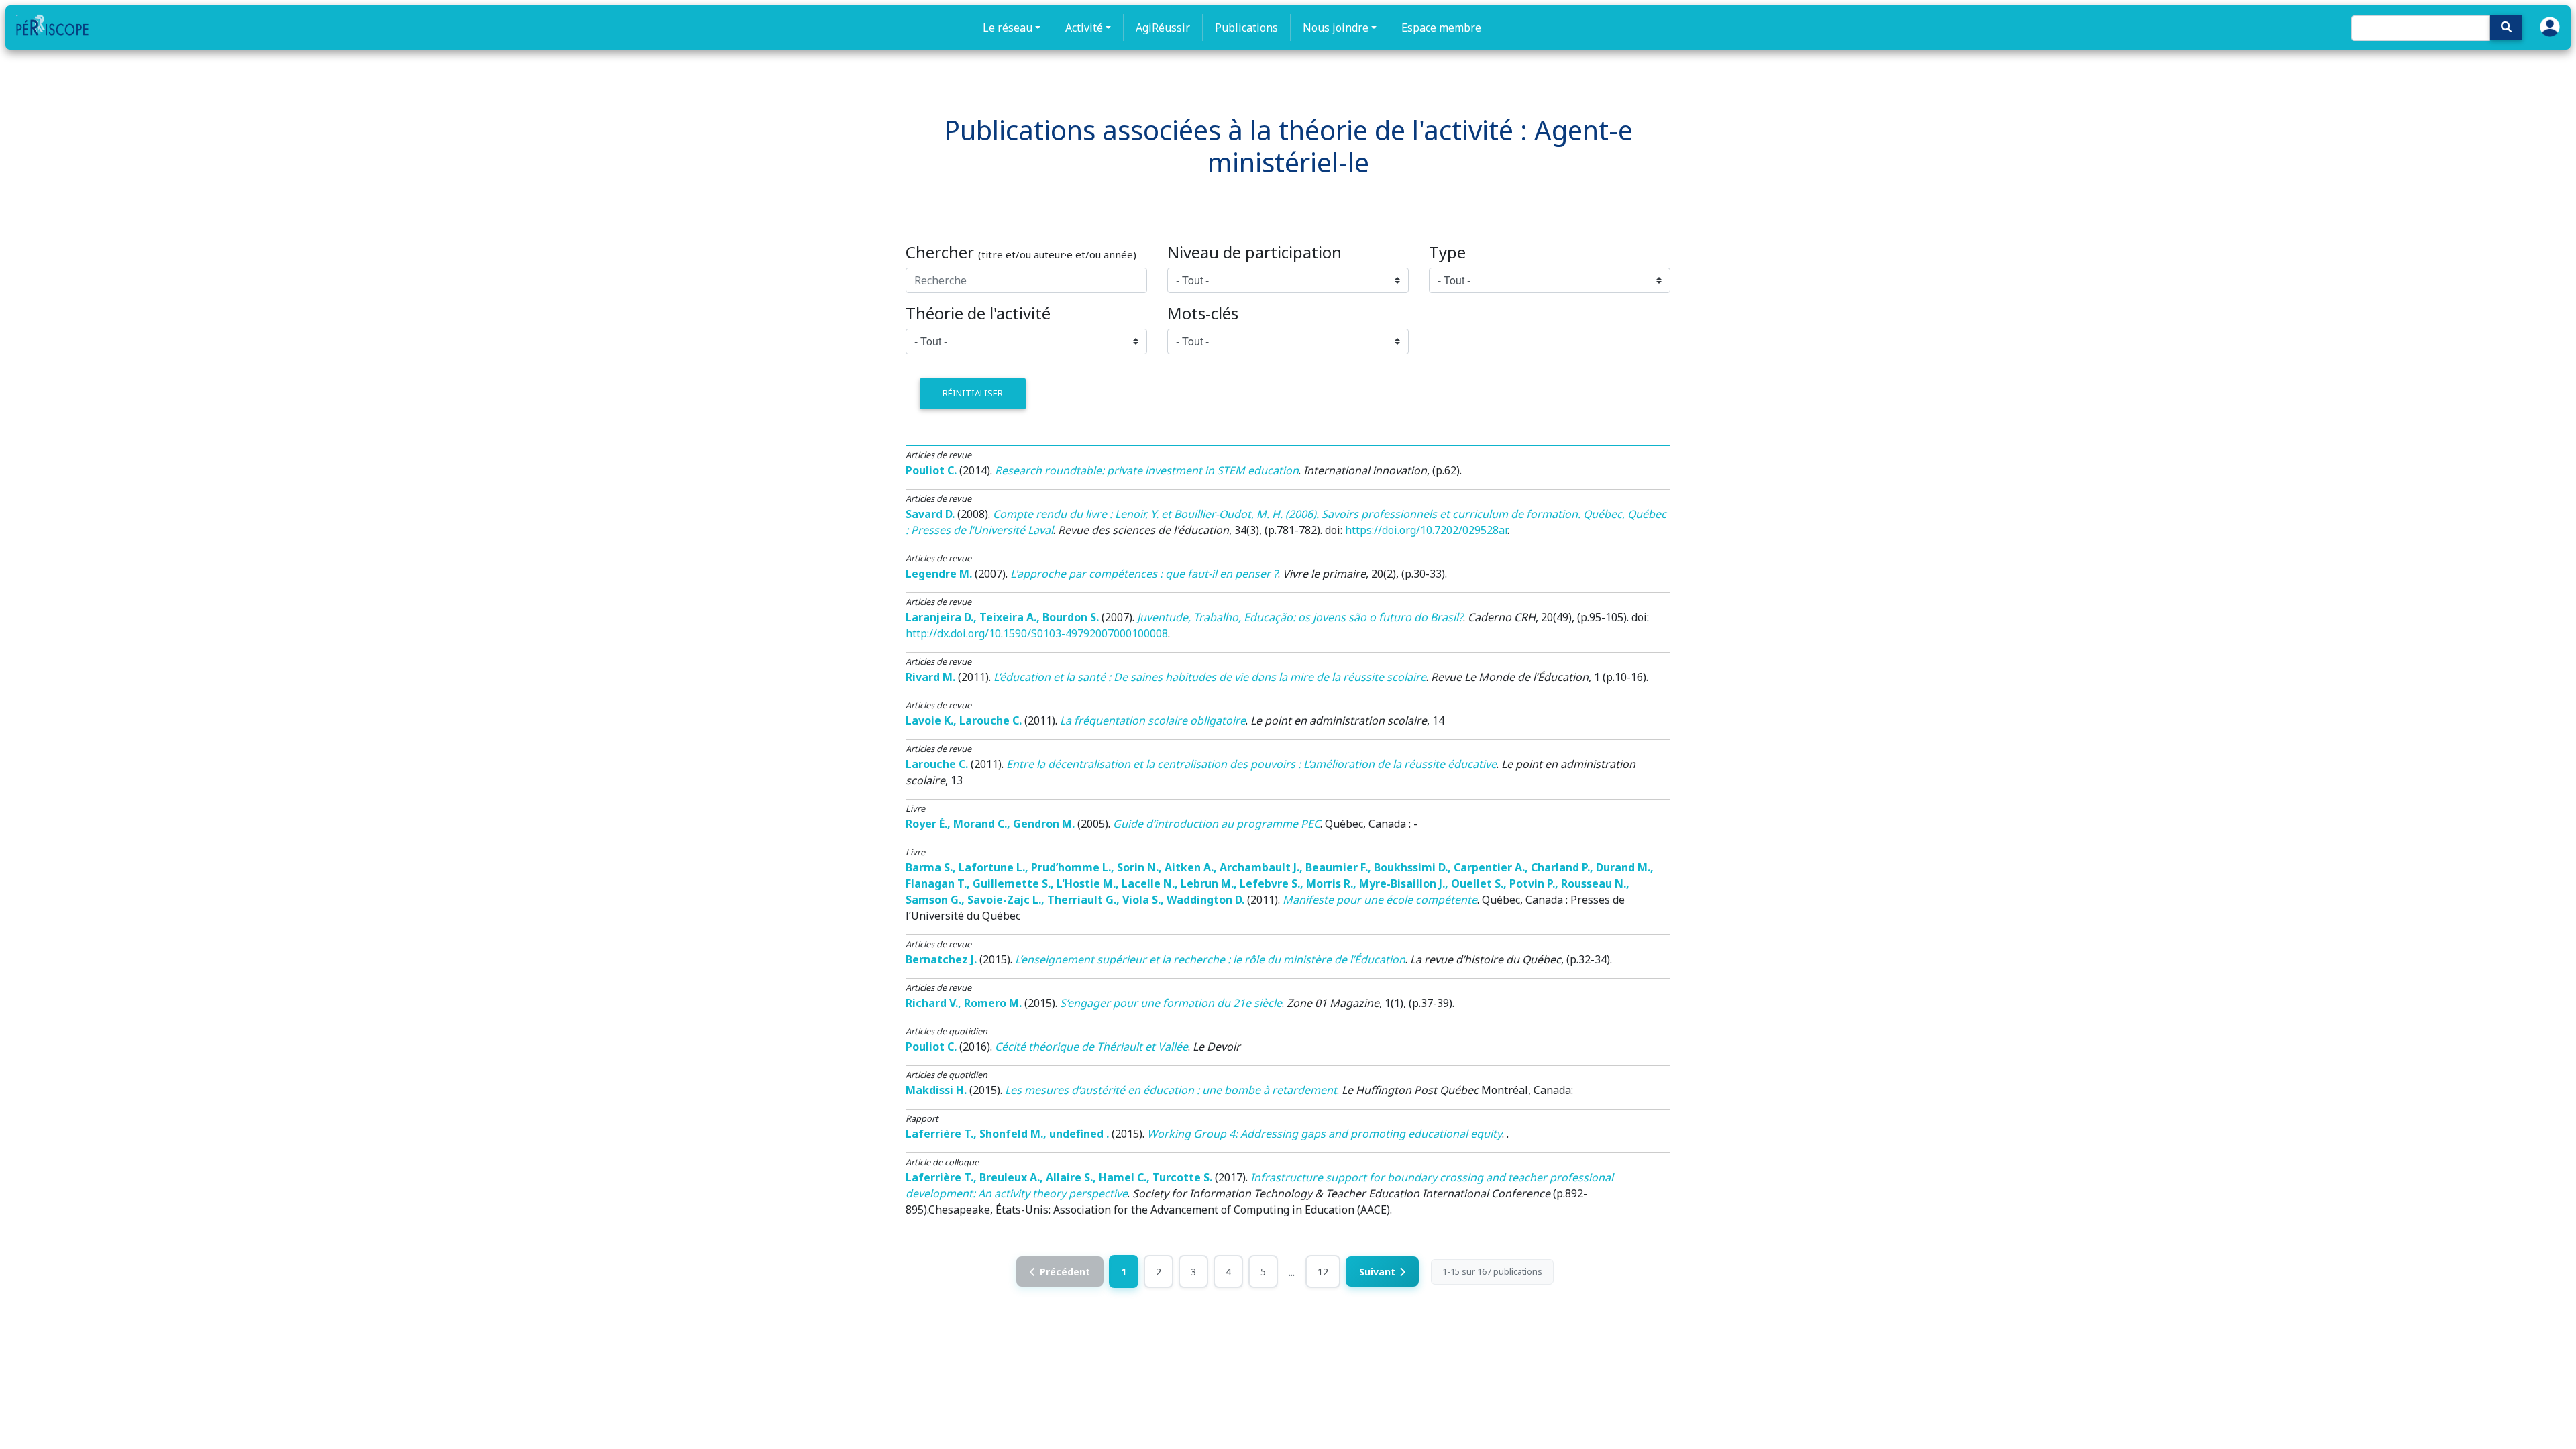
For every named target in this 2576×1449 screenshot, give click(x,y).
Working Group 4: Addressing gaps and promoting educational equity (1325, 1134)
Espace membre (1441, 28)
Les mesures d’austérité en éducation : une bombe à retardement (1171, 1090)
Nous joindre (1336, 28)
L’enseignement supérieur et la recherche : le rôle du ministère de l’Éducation (1210, 959)
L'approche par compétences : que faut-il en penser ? (1144, 574)
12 (1323, 1272)
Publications (1246, 28)
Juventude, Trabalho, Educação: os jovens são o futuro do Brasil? (1300, 617)
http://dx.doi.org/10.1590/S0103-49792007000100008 (1037, 633)
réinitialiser (973, 393)
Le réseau (1008, 28)
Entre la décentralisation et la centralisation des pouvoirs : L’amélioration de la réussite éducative (1251, 764)
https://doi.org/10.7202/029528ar (1426, 530)
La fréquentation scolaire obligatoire (1153, 720)
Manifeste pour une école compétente (1380, 900)
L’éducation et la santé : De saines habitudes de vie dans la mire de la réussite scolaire (1210, 677)
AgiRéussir (1163, 28)
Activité (1084, 28)
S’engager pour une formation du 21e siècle (1171, 1003)
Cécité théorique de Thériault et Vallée (1091, 1046)
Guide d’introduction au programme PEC (1217, 824)
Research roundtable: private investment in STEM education (1147, 470)
